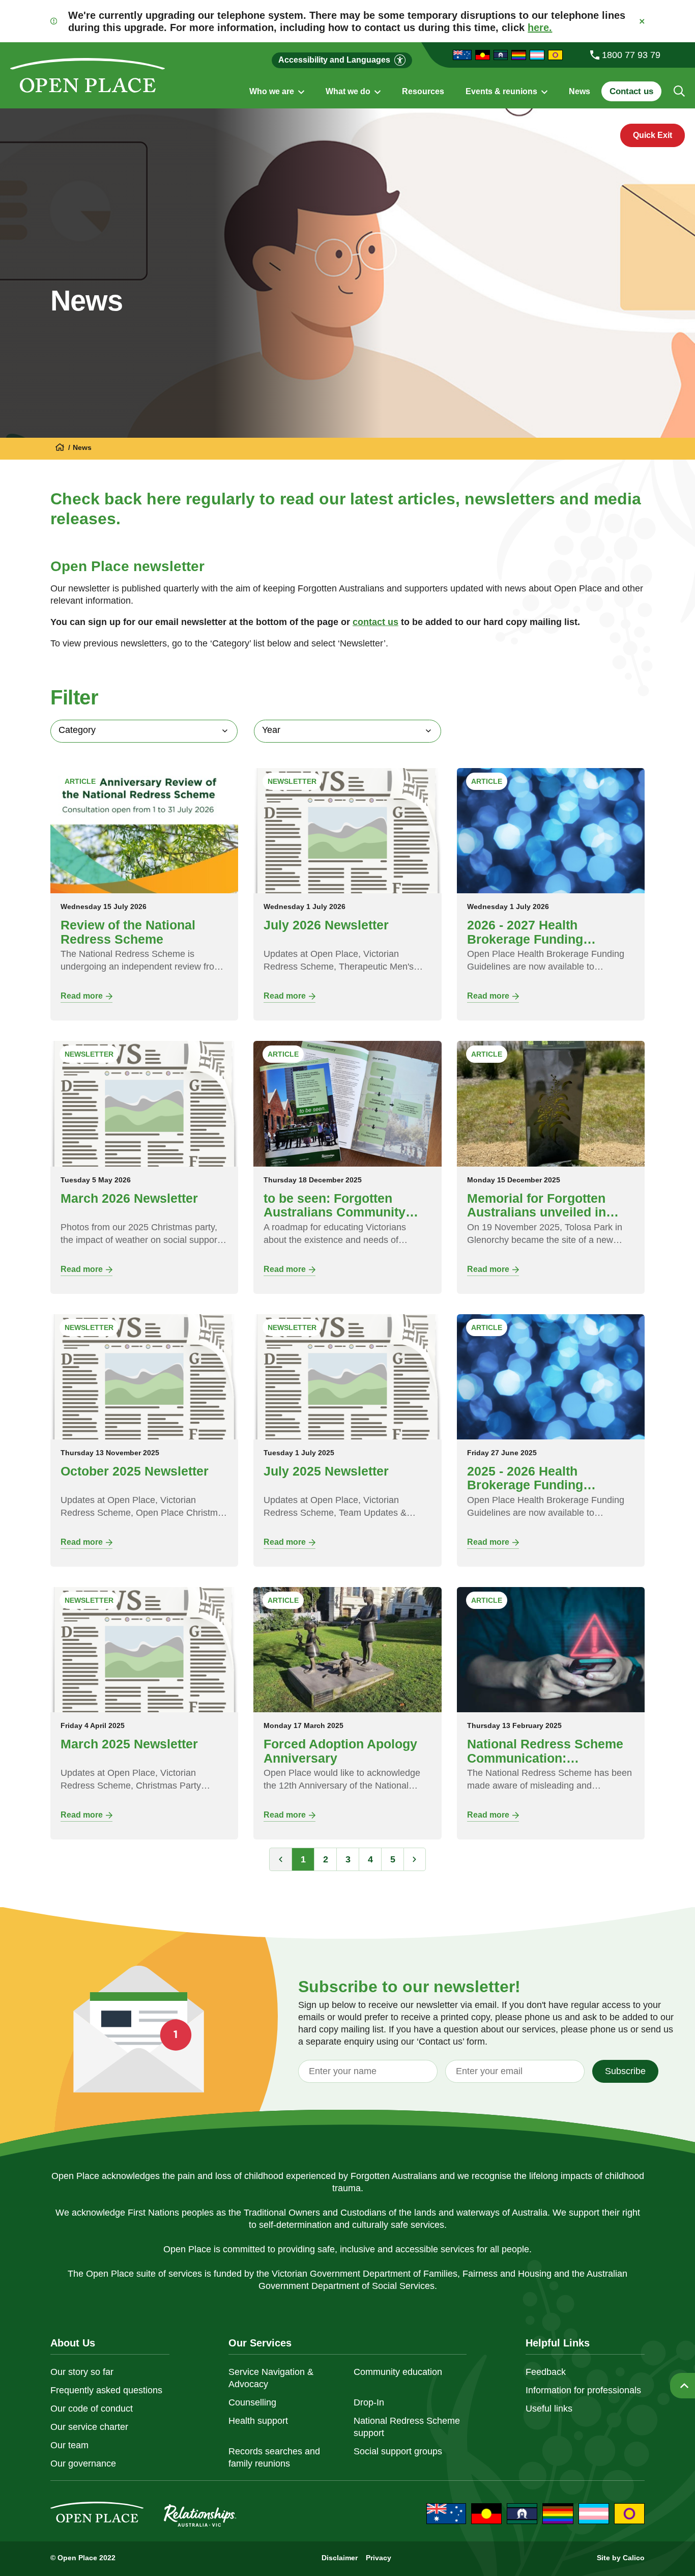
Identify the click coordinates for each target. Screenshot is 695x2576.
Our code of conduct (92, 2409)
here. (540, 27)
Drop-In (369, 2402)
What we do (349, 92)
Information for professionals (583, 2390)
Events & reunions (502, 92)
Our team (69, 2445)
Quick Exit (653, 135)
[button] (415, 1859)
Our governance (83, 2464)
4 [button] (370, 1859)
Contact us (631, 91)
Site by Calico (621, 2558)
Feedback (546, 2372)
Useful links (549, 2409)
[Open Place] (88, 75)
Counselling (252, 2402)
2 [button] (326, 1859)
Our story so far (82, 2372)
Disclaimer (340, 2558)
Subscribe (625, 2071)
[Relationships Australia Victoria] (60, 448)
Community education (398, 2372)
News (580, 92)
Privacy (379, 2558)
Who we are (273, 92)
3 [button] (348, 1859)
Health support (258, 2421)
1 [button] (303, 1859)
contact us (375, 622)
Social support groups (398, 2451)
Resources (423, 92)
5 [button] (393, 1859)
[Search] (679, 91)
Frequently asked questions (106, 2390)
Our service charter (89, 2427)
